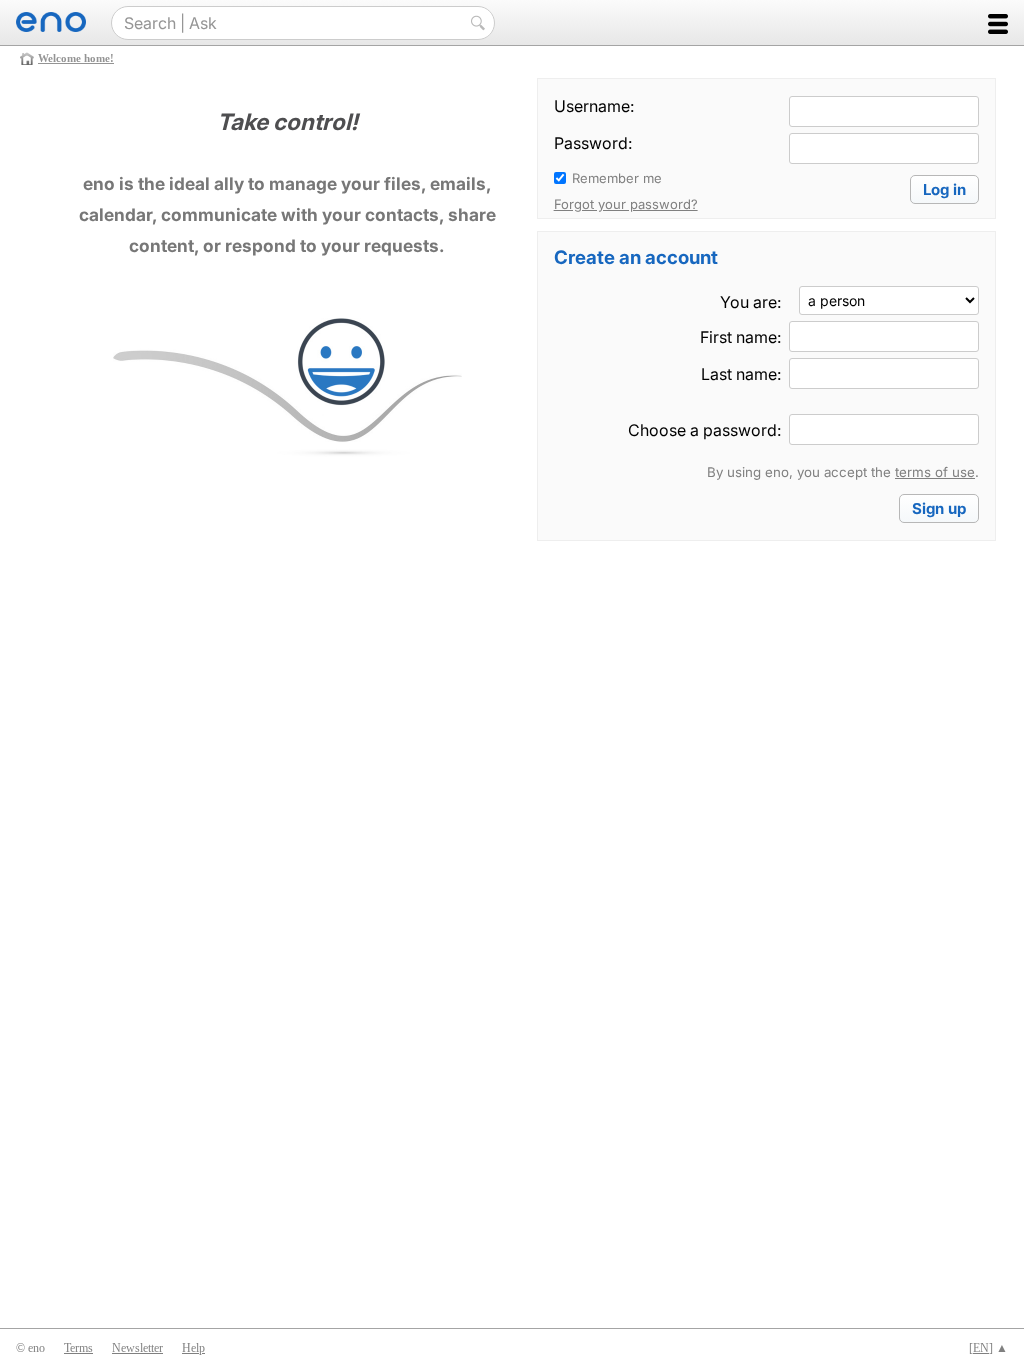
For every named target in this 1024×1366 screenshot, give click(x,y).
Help (193, 1348)
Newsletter (137, 1348)
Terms (78, 1348)
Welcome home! (76, 58)
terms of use (935, 472)
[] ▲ (988, 1348)
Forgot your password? (626, 204)
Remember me (617, 178)
